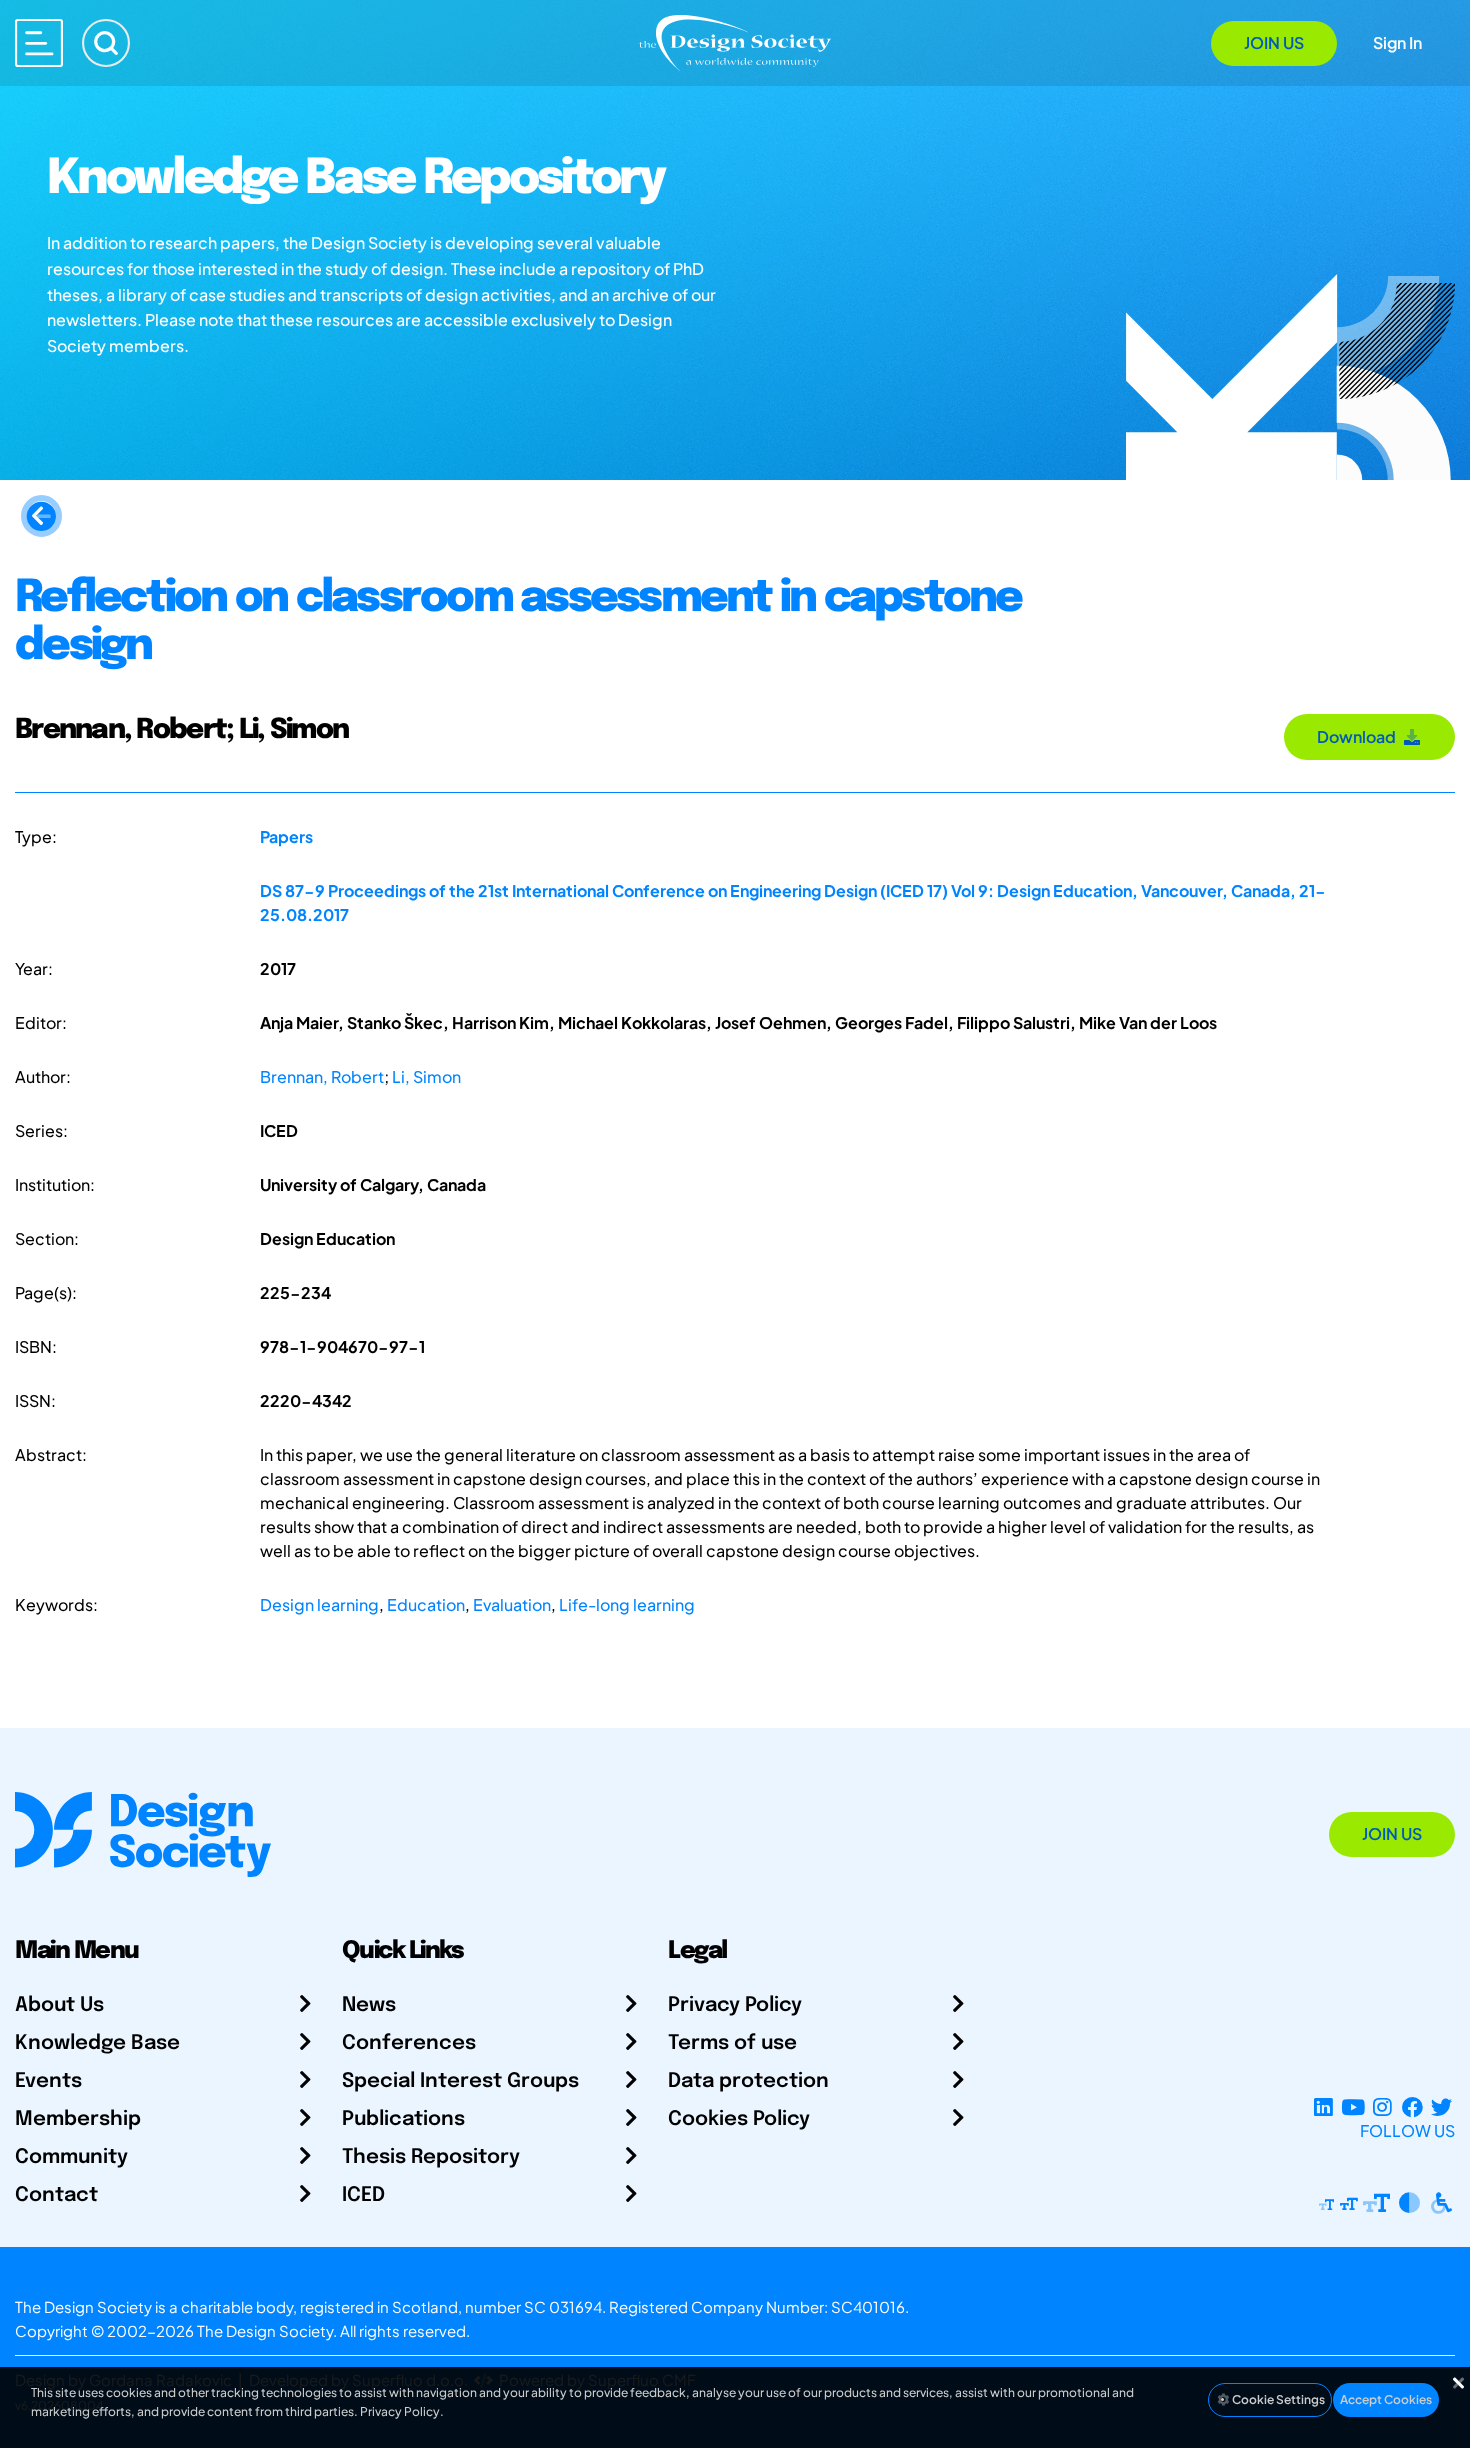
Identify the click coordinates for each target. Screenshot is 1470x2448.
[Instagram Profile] (1382, 2106)
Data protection (748, 2081)
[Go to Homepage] (735, 41)
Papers (286, 836)
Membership (78, 2119)
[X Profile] (1441, 2106)
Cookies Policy (739, 2119)
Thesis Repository (431, 2157)
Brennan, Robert (322, 1076)
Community (71, 2157)
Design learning (319, 1604)
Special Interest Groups (460, 2081)
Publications (403, 2119)
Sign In (1397, 42)
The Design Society (265, 2330)
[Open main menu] (39, 43)
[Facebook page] (1412, 2106)
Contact (56, 2195)
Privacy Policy (735, 2005)
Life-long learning (627, 1604)
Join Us (1274, 42)
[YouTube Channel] (1352, 2106)
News (369, 2005)
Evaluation (512, 1604)
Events (48, 2081)
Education (426, 1604)
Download (1359, 736)
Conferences (409, 2043)
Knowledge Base (97, 2043)
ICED (363, 2195)
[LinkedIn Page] (1323, 2106)
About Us (59, 2005)
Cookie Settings (1277, 2399)
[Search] (106, 43)
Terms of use (732, 2043)
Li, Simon (426, 1076)
